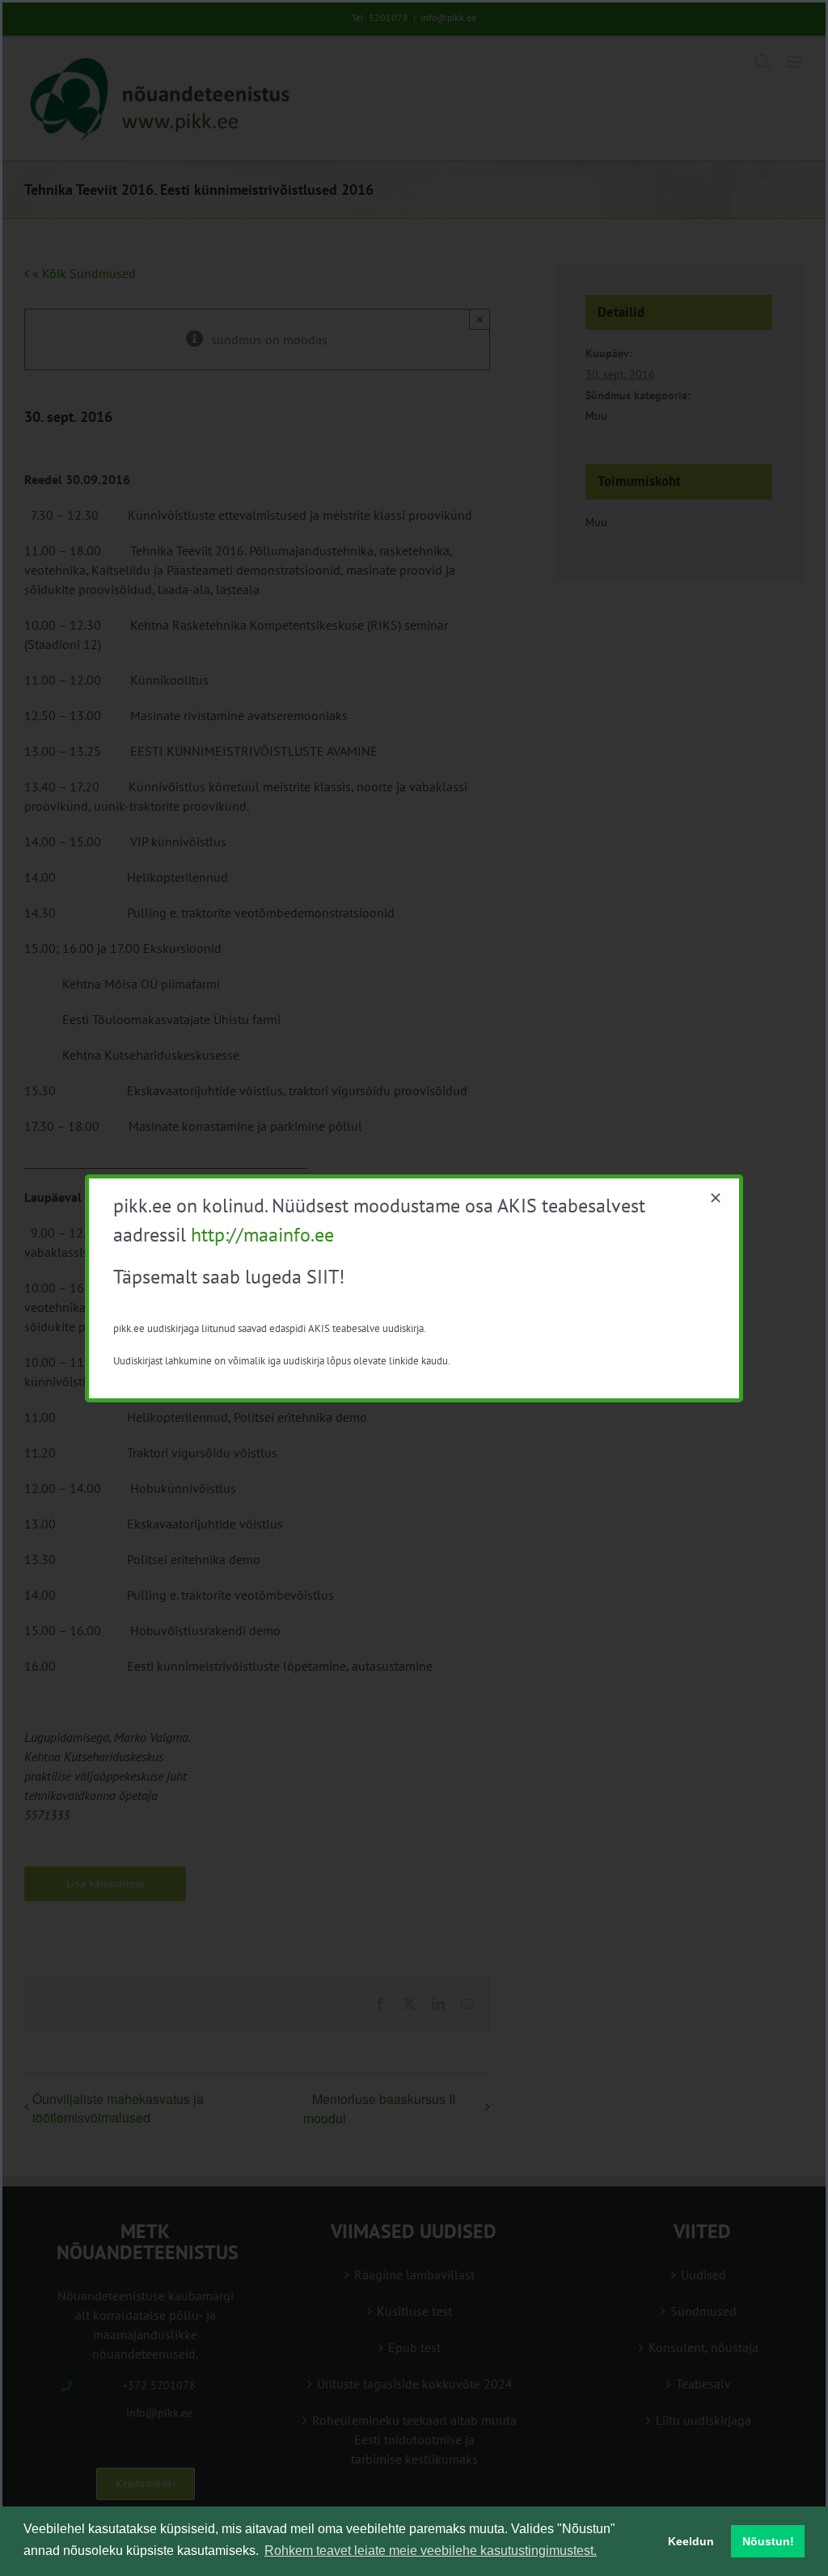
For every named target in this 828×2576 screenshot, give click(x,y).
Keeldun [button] (691, 2541)
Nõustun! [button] (768, 2541)
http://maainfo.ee (262, 1235)
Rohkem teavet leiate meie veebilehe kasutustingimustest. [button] (431, 2551)
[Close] (716, 1198)
